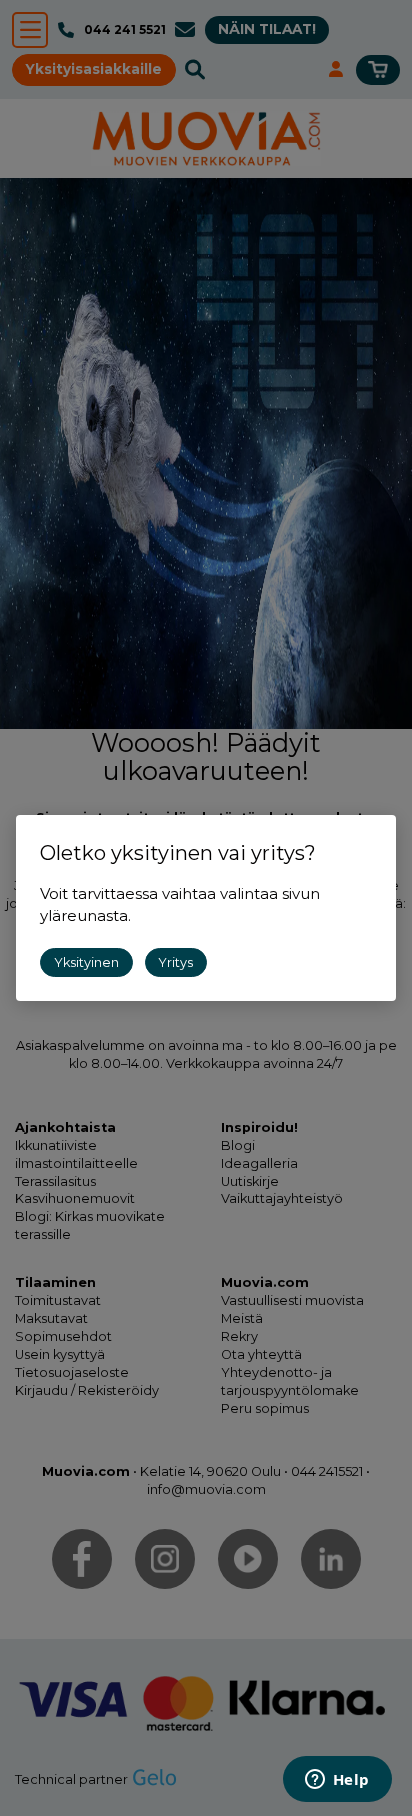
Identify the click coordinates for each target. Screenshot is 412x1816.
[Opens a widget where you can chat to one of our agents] (337, 1781)
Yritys (175, 962)
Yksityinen (86, 962)
